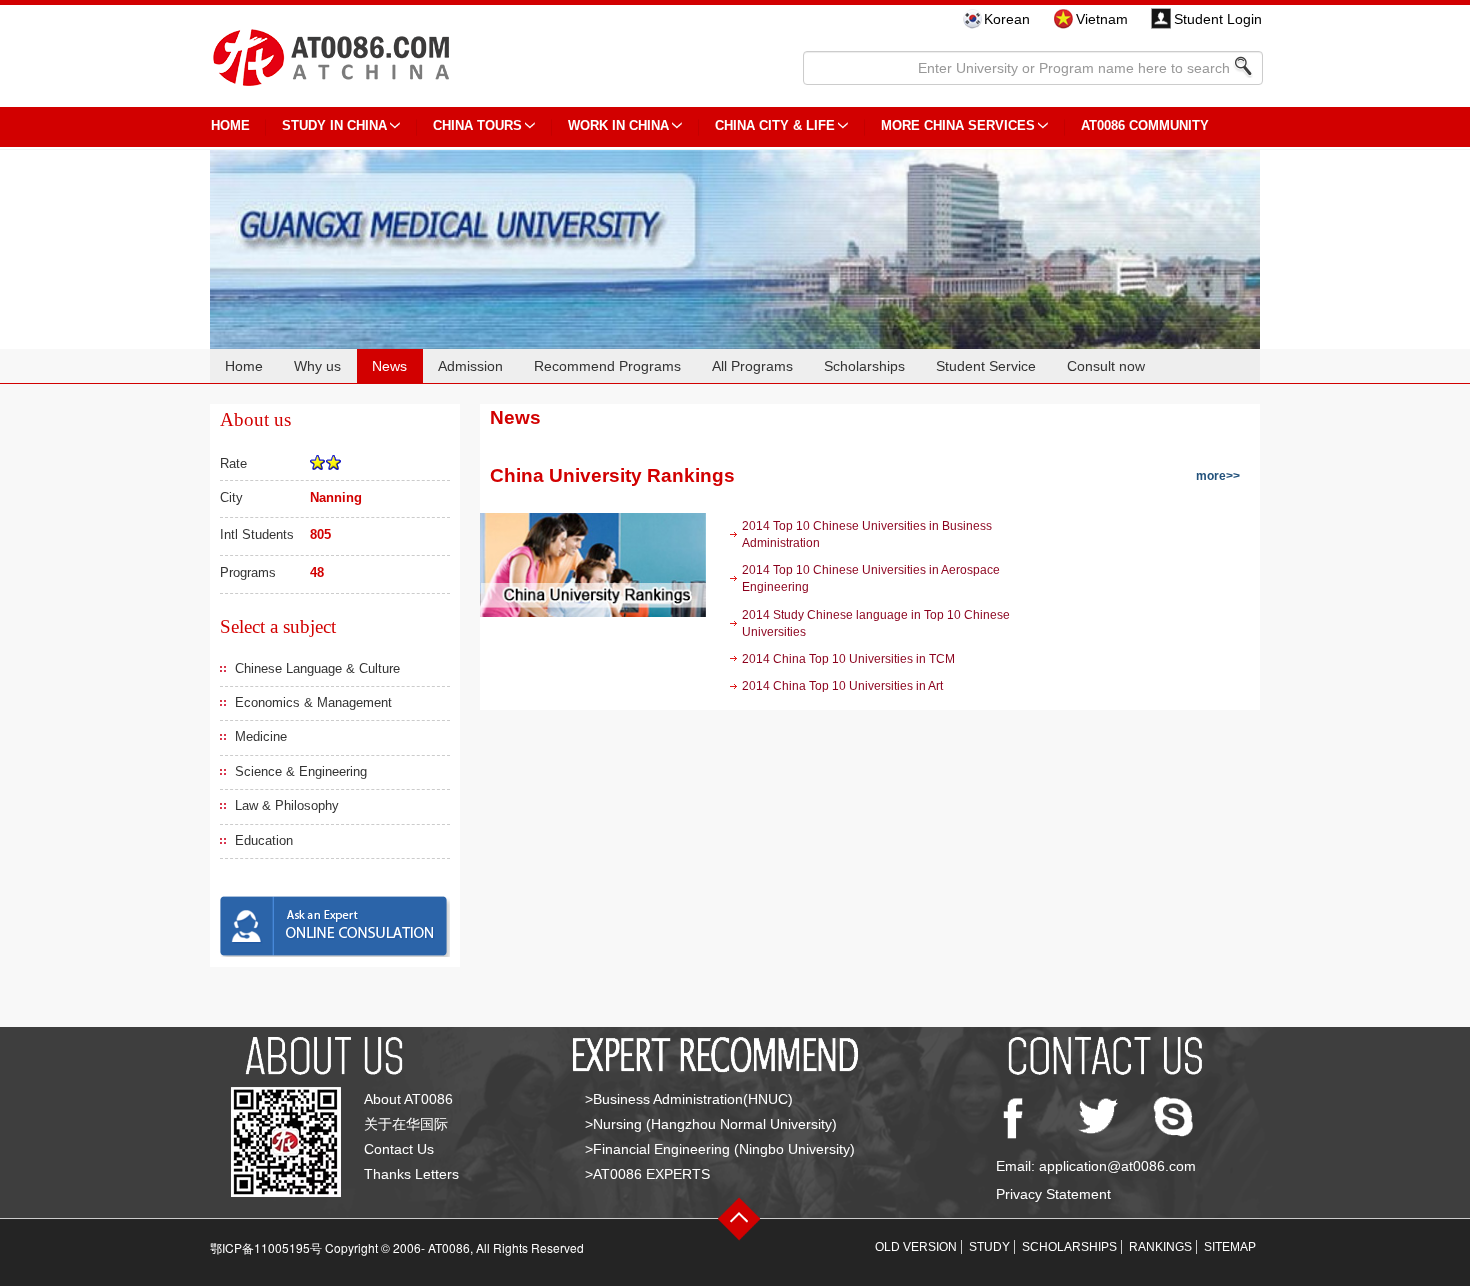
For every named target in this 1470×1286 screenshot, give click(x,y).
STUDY (989, 1247)
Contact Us (399, 1149)
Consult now (1106, 366)
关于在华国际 (406, 1124)
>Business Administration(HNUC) (689, 1099)
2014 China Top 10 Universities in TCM (848, 659)
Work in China (618, 125)
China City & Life (775, 125)
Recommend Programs (607, 366)
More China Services (958, 125)
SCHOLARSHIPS (1069, 1247)
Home (244, 366)
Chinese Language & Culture (317, 668)
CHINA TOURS (477, 125)
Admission (470, 366)
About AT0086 (408, 1099)
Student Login (1218, 19)
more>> (1218, 476)
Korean (1007, 19)
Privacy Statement (1053, 1194)
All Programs (752, 366)
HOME (230, 125)
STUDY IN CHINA (334, 125)
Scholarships (864, 366)
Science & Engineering (301, 771)
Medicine (261, 736)
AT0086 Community (1145, 125)
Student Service (986, 366)
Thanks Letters (411, 1174)
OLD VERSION (916, 1247)
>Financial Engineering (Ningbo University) (720, 1149)
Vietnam (1102, 19)
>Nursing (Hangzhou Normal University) (711, 1124)
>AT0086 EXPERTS (647, 1174)
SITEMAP (1230, 1247)
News (389, 366)
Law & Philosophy (287, 805)
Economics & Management (313, 702)
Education (264, 840)
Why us (317, 366)
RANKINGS (1160, 1247)
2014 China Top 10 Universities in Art (842, 686)
